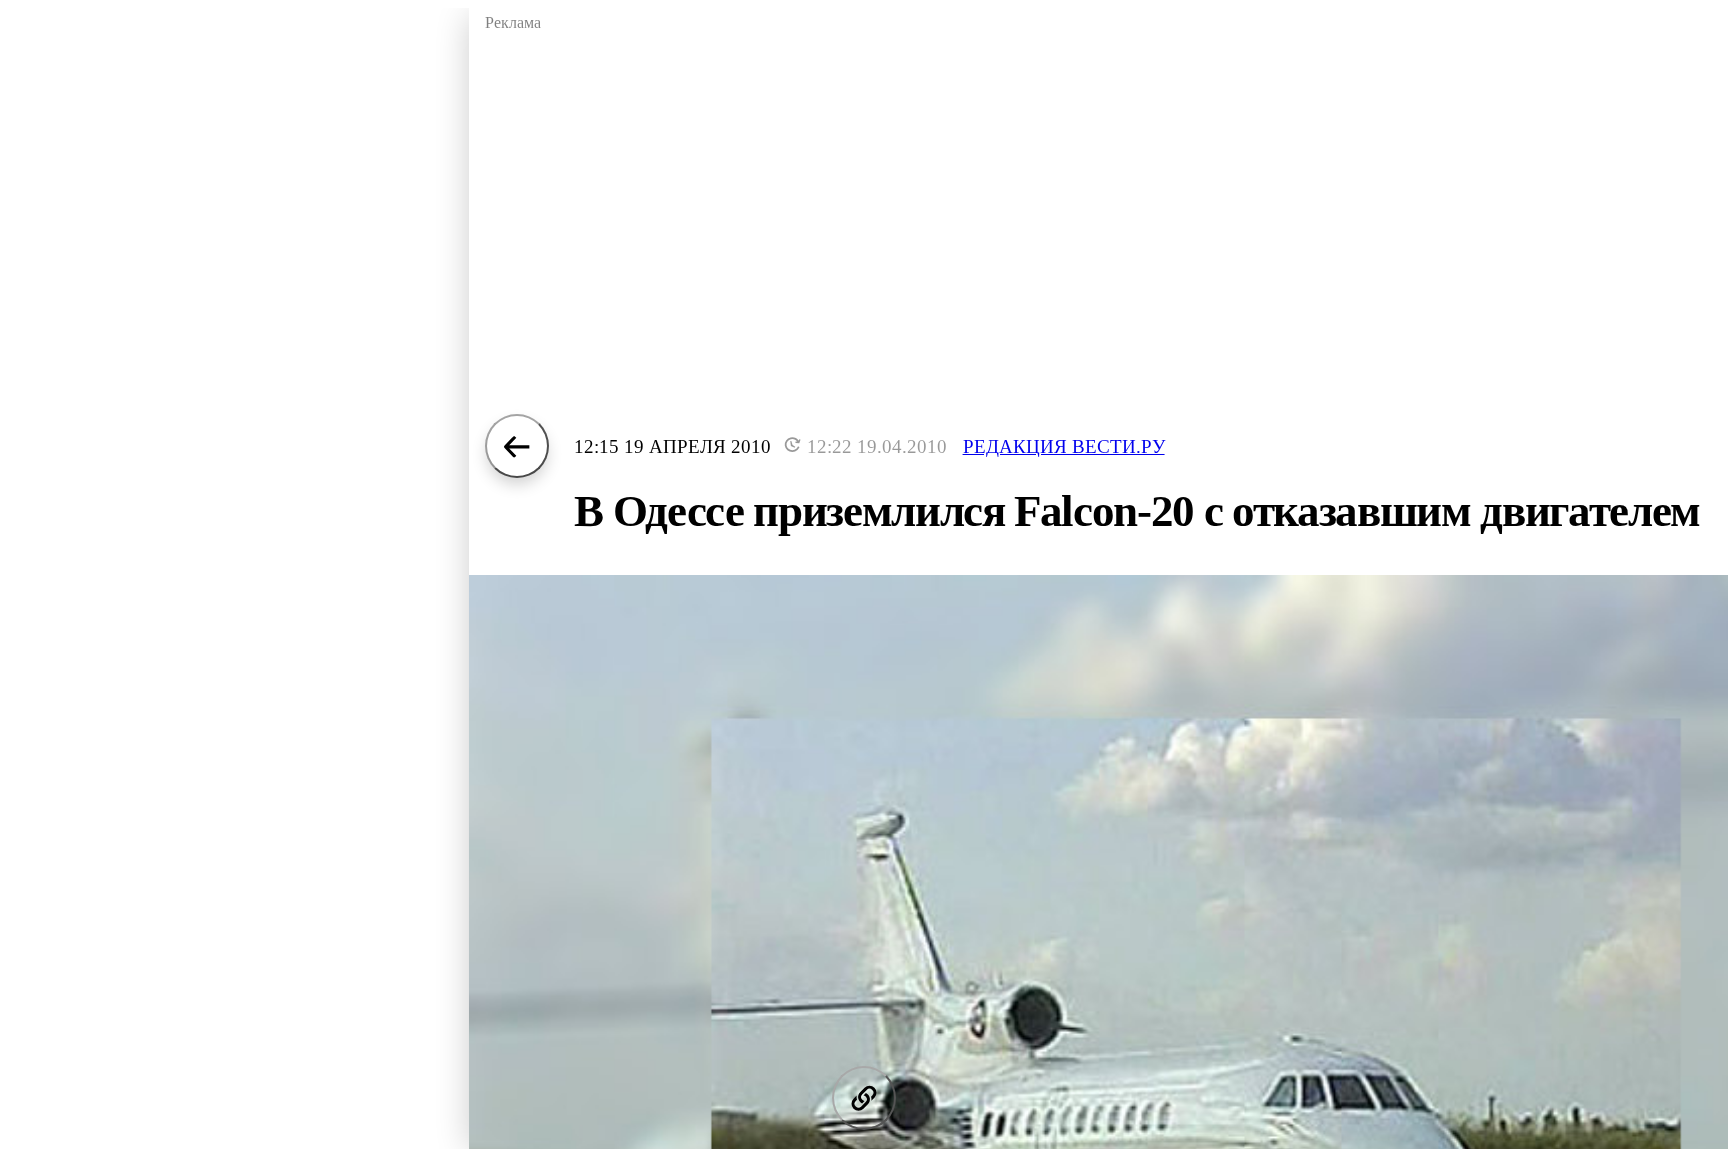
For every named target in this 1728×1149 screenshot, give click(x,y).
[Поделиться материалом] (864, 1098)
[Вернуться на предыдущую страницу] (517, 446)
